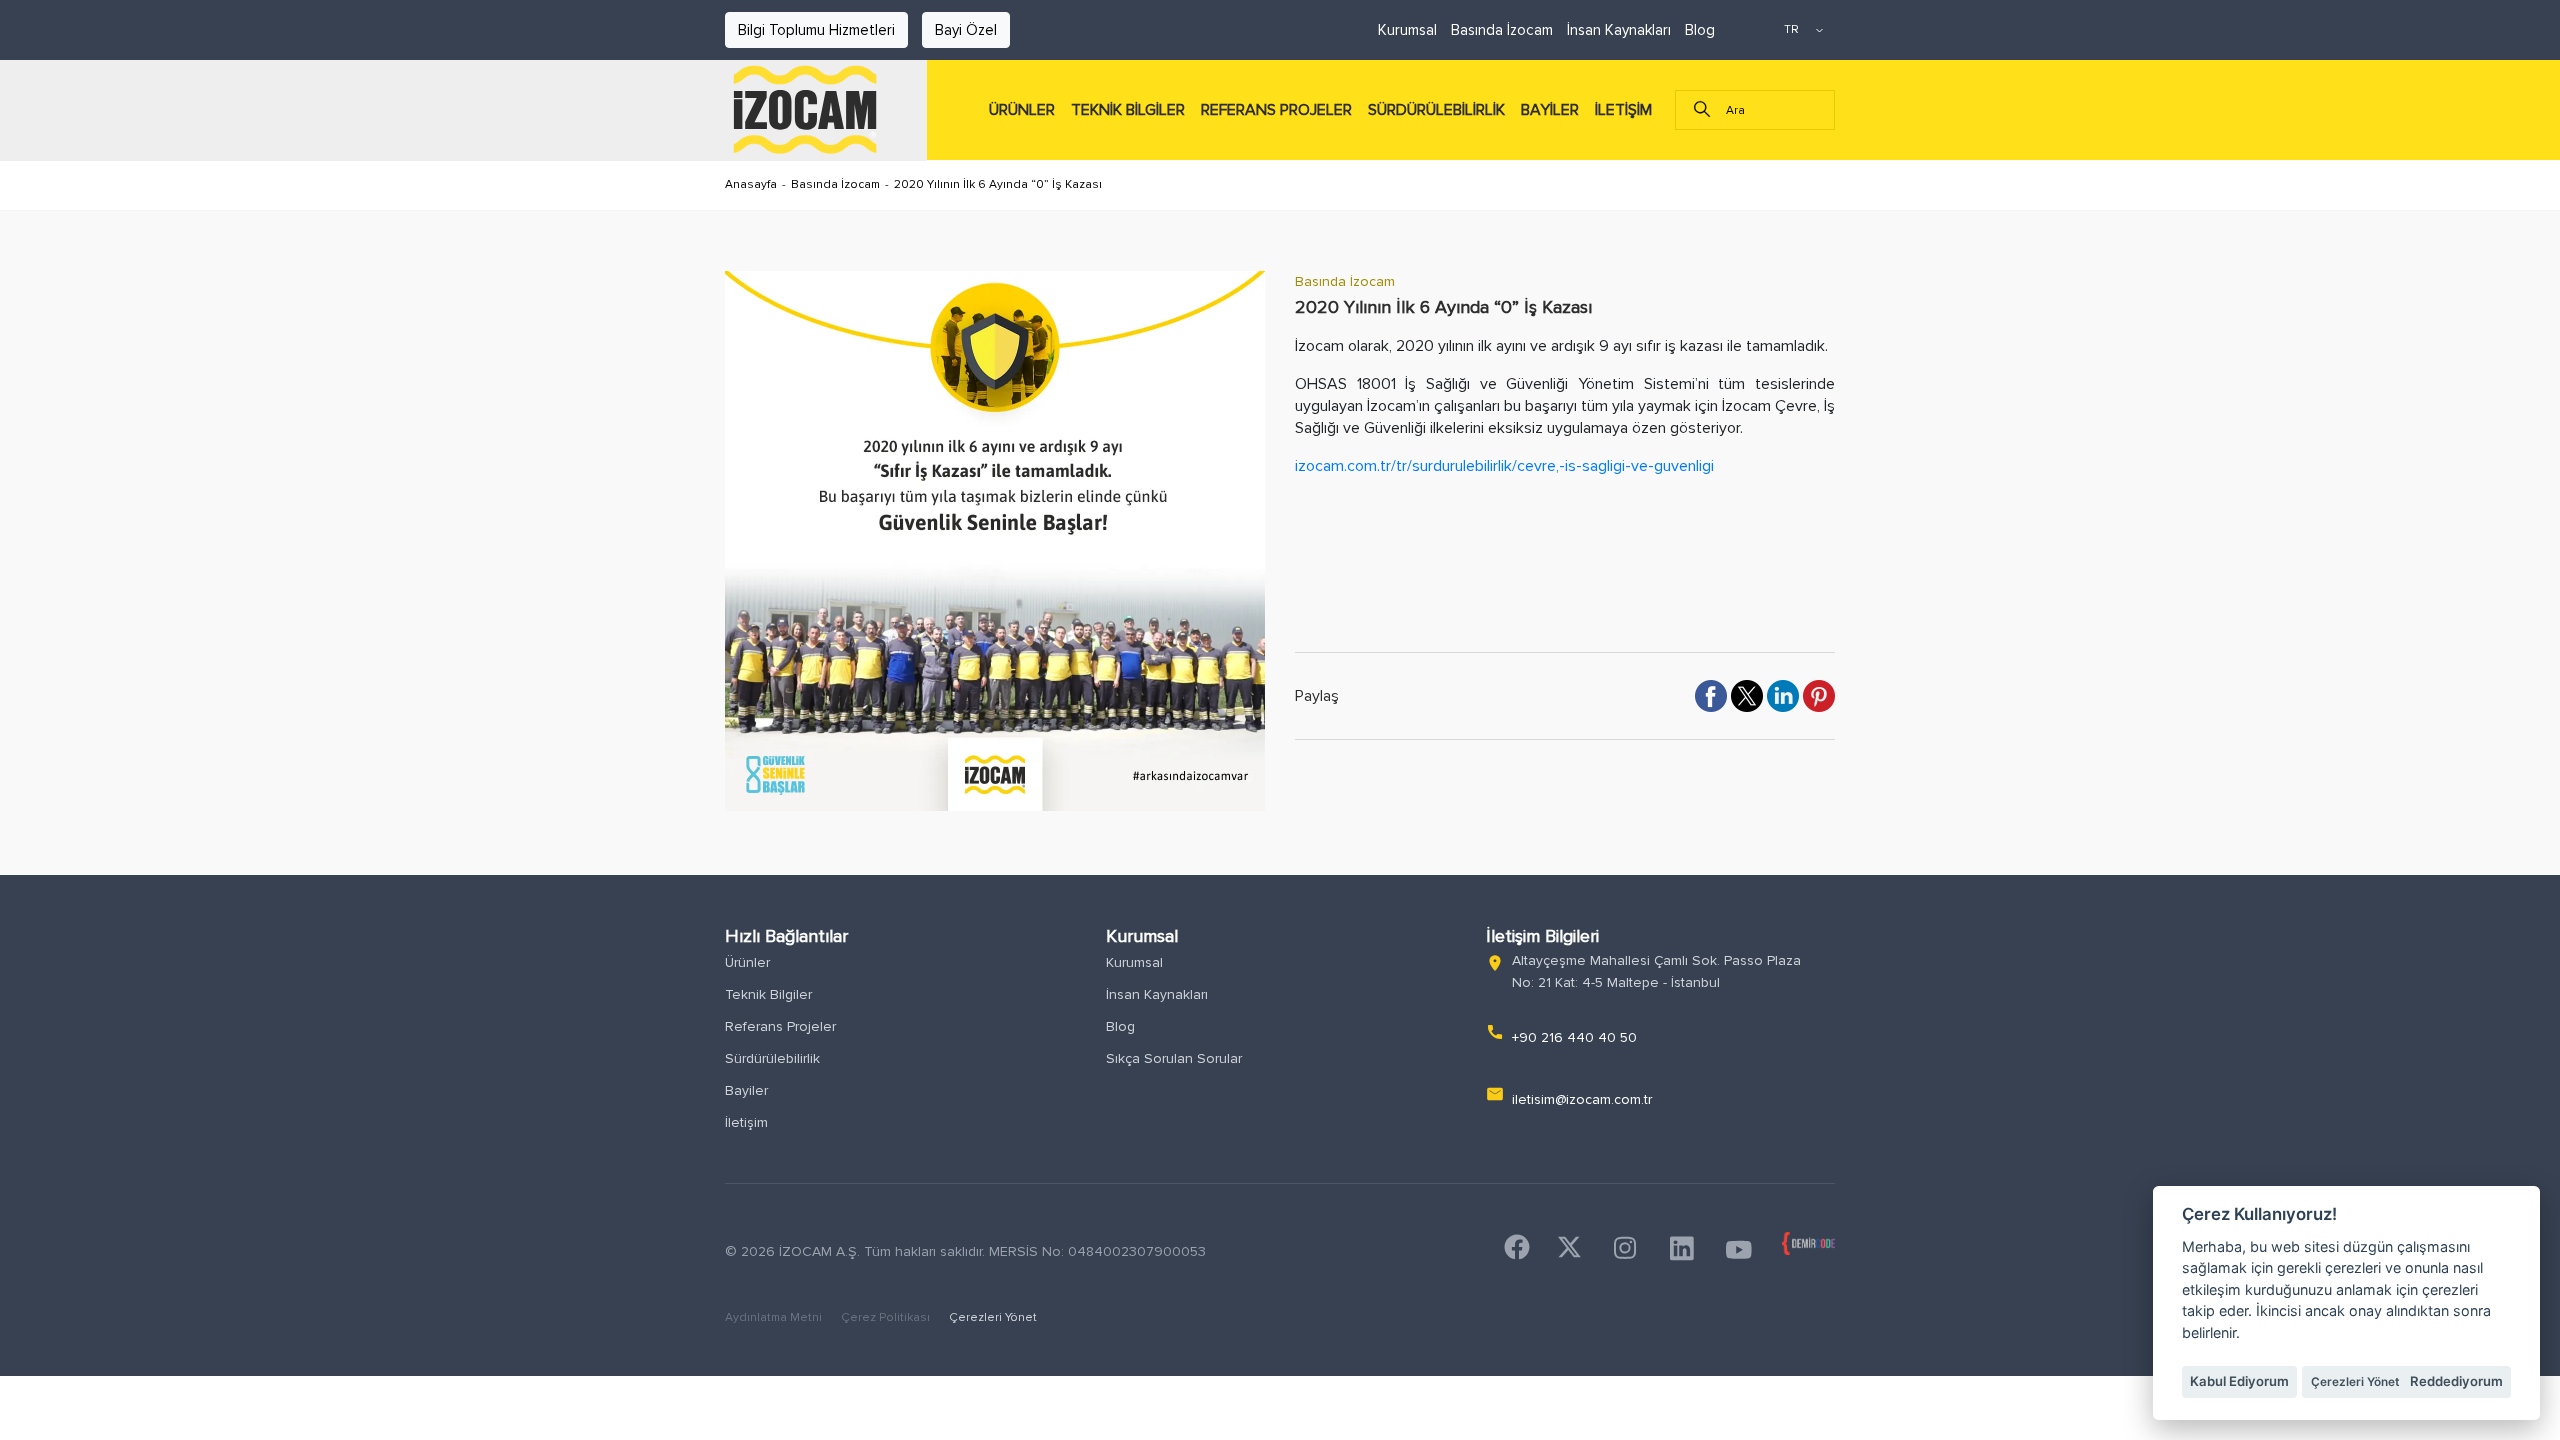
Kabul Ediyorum (2239, 1381)
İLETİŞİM (1623, 110)
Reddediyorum (2456, 1381)
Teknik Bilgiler (768, 994)
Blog (1700, 30)
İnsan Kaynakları (1619, 30)
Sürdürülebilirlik (772, 1058)
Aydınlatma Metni (775, 1317)
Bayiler (746, 1090)
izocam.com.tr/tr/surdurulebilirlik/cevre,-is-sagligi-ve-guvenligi (1504, 466)
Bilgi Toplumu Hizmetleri (816, 30)
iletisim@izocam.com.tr (1582, 1099)
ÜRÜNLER (1022, 110)
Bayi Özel (966, 30)
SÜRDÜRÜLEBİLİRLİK (1436, 110)
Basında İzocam (1502, 30)
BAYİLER (1550, 110)
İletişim (746, 1122)
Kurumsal (1407, 30)
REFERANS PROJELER (1276, 110)
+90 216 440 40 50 (1574, 1037)
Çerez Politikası (887, 1317)
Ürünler (747, 962)
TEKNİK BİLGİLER (1128, 110)
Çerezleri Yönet (993, 1317)
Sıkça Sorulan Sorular (1174, 1058)
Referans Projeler (780, 1026)
